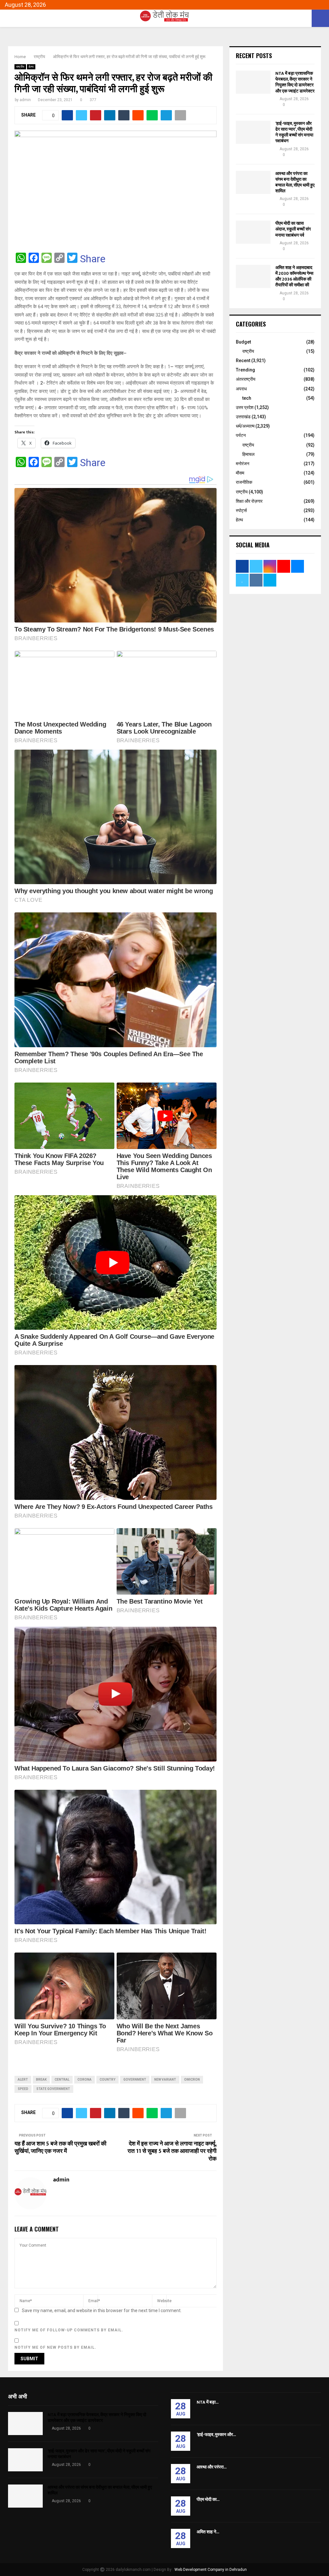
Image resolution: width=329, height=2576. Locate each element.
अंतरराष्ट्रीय (246, 379)
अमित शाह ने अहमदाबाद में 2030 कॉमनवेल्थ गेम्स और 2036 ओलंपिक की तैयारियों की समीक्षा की (294, 276)
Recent (243, 361)
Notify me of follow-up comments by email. (69, 2330)
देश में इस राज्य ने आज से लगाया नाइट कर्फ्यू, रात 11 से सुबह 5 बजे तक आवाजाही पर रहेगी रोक (172, 2152)
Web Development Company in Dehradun (211, 2570)
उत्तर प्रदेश (245, 407)
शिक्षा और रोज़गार (249, 501)
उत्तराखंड (243, 417)
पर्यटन (241, 435)
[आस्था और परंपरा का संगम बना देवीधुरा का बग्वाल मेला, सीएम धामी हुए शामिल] (253, 182)
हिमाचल (248, 454)
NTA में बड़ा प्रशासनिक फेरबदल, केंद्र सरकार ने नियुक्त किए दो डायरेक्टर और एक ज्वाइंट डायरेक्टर (295, 82)
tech (247, 398)
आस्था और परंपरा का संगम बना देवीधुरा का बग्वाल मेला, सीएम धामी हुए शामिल (295, 182)
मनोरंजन (243, 464)
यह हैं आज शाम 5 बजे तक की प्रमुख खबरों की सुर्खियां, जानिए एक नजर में (60, 2148)
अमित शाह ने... (208, 2532)
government (135, 2080)
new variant (165, 2080)
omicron (192, 2080)
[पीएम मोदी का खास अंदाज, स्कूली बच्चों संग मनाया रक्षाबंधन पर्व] (253, 232)
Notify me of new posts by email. (55, 2347)
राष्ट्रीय (20, 67)
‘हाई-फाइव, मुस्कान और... (216, 2435)
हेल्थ (31, 67)
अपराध (241, 389)
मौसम (240, 473)
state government (53, 2089)
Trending (245, 370)
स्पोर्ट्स (241, 510)
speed (23, 2089)
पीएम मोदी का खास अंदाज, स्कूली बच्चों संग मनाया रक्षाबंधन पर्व (293, 229)
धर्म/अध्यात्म (245, 426)
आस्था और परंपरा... (212, 2467)
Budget (243, 342)
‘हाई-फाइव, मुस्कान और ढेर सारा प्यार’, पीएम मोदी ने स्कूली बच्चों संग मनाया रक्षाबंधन (294, 132)
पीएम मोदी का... (208, 2499)
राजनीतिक (244, 482)
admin (25, 100)
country (107, 2080)
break (41, 2080)
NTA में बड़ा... (208, 2402)
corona (84, 2080)
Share (93, 259)
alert (23, 2080)
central (62, 2080)
